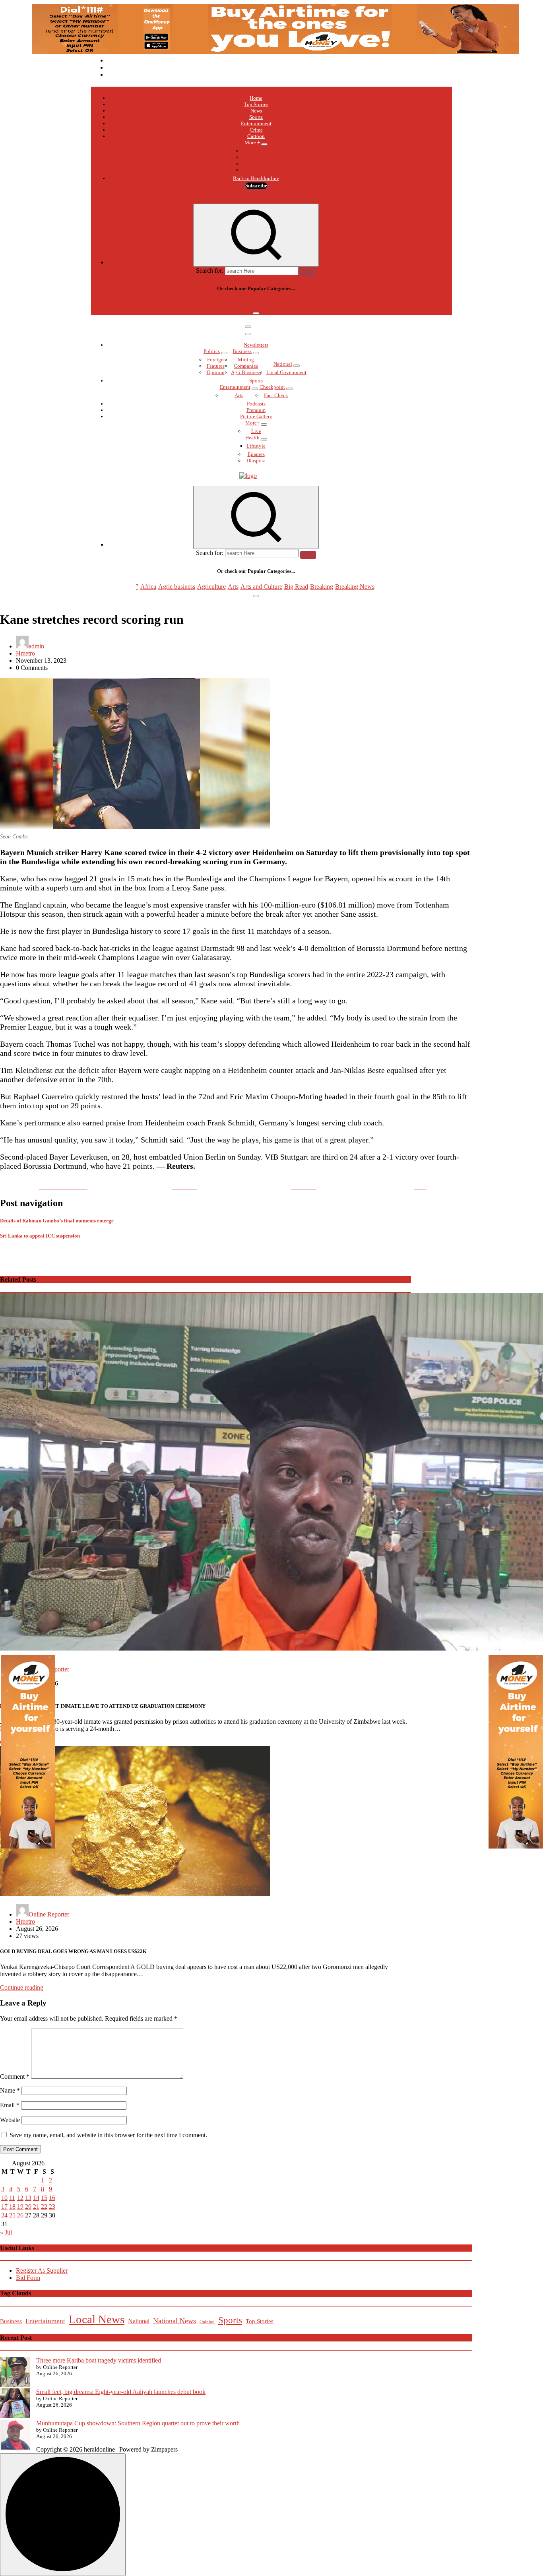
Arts (233, 304)
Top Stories (256, 104)
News (256, 111)
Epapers (256, 454)
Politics (212, 351)
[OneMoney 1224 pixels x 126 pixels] (275, 52)
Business (242, 351)
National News (175, 2321)
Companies (246, 366)
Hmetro (25, 653)
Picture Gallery (256, 416)
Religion (256, 164)
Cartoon (256, 136)
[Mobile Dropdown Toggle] (264, 144)
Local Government (286, 372)
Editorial (256, 151)
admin (36, 646)
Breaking (322, 304)
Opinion (216, 372)
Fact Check (276, 395)
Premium (256, 410)
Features (216, 366)
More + (252, 143)
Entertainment (256, 123)
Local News (97, 2319)
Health (252, 437)
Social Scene (256, 170)
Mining (246, 360)
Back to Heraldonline (256, 178)
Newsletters (256, 345)
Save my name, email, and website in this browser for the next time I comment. (108, 2135)
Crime (256, 130)
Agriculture (211, 304)
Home (256, 98)
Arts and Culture (261, 304)
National (283, 364)
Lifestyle (256, 446)
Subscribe (256, 185)
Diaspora (256, 461)
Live (256, 431)
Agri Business (246, 372)
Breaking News (355, 304)
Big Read (296, 304)
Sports (256, 117)
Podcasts (256, 157)
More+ (252, 423)
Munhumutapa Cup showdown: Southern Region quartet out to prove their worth (138, 2423)
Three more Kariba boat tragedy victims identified (99, 2360)
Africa (148, 304)
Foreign (215, 360)
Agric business (177, 304)
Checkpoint (272, 387)
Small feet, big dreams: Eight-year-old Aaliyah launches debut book (121, 2392)
